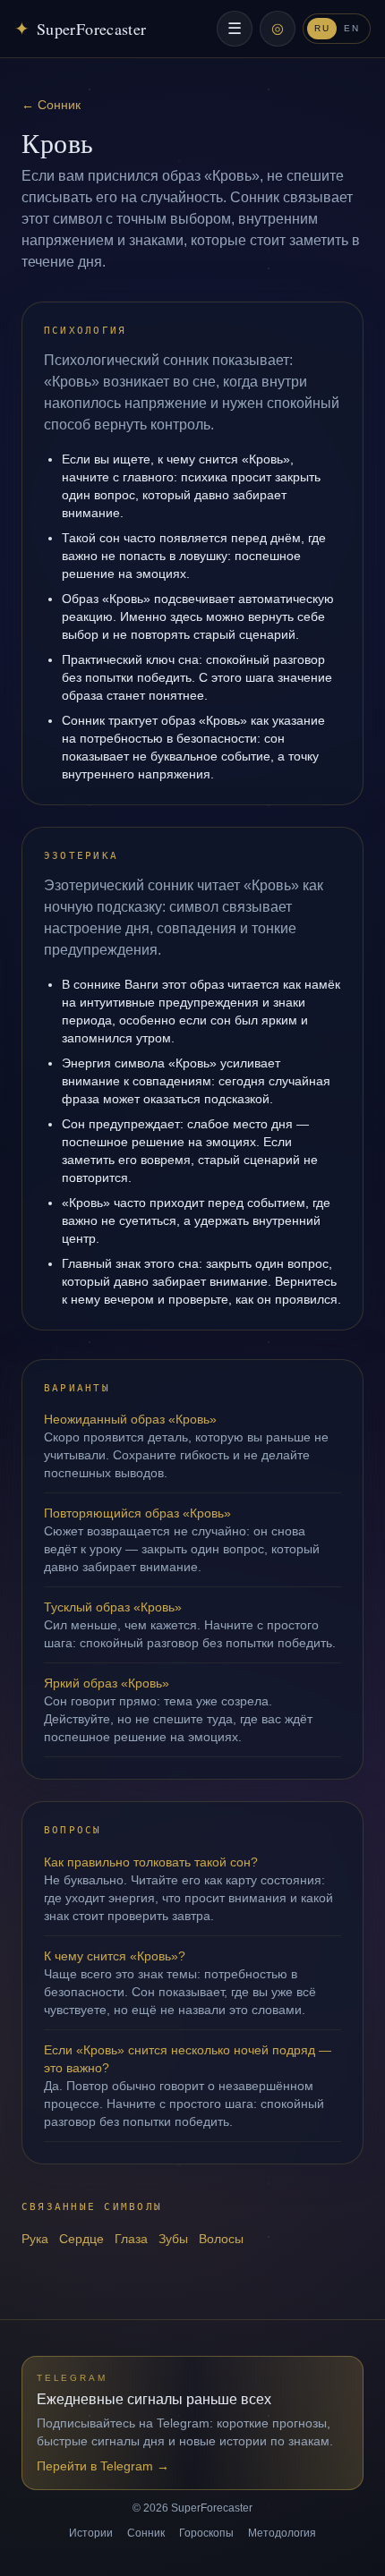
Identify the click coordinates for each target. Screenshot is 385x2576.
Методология (282, 2533)
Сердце (81, 2239)
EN (351, 28)
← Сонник (51, 105)
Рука (35, 2239)
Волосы (221, 2239)
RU (322, 28)
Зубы (173, 2239)
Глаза (131, 2239)
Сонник (146, 2533)
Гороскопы (206, 2533)
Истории (91, 2533)
